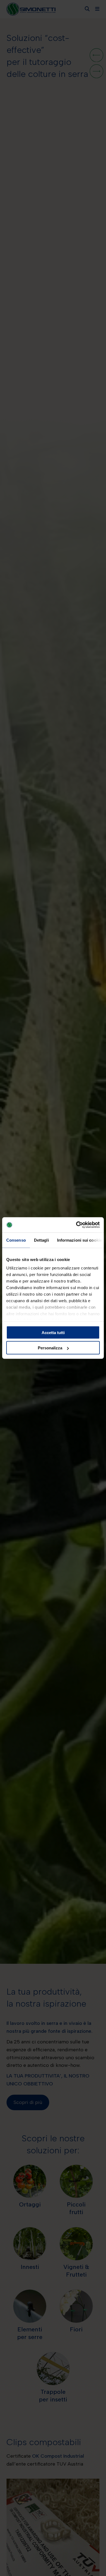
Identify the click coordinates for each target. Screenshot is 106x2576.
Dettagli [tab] (41, 1240)
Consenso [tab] (16, 1240)
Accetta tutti (53, 1332)
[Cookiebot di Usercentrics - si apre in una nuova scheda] (76, 1225)
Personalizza (50, 1348)
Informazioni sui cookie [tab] (79, 1240)
